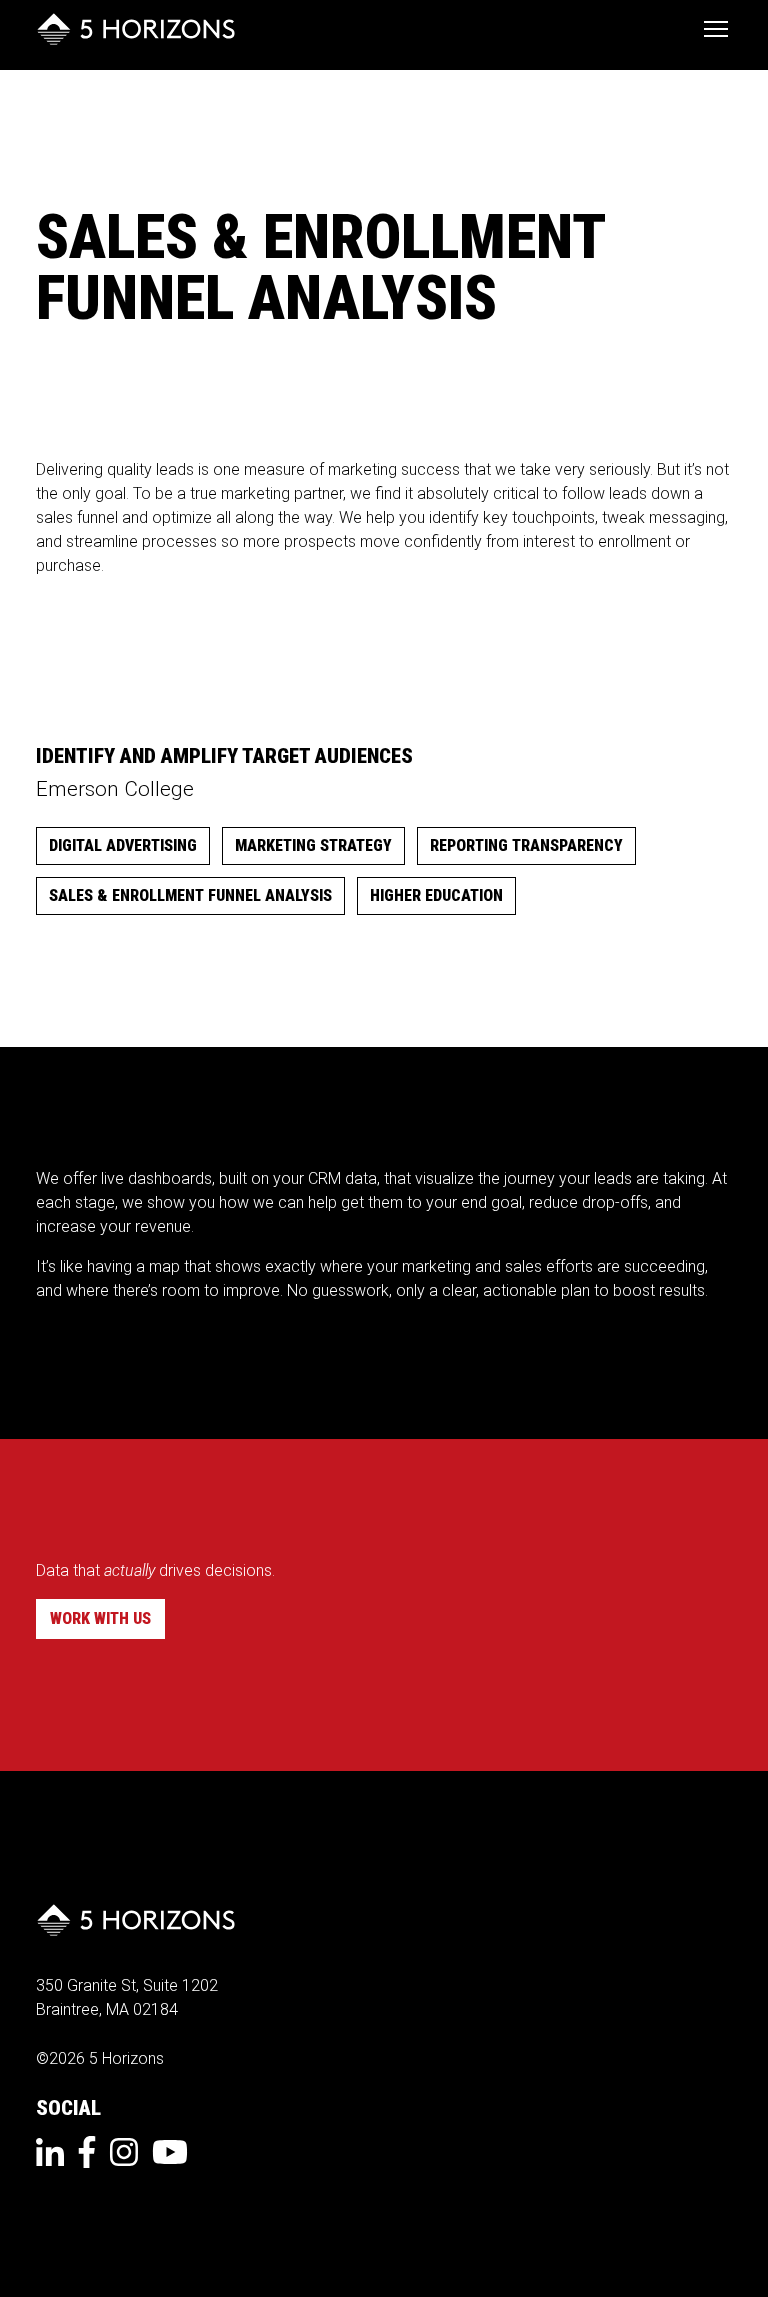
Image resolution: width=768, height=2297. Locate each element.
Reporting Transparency (526, 845)
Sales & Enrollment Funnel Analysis (190, 895)
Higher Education (436, 895)
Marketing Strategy (313, 845)
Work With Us (100, 1618)
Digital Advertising (123, 845)
